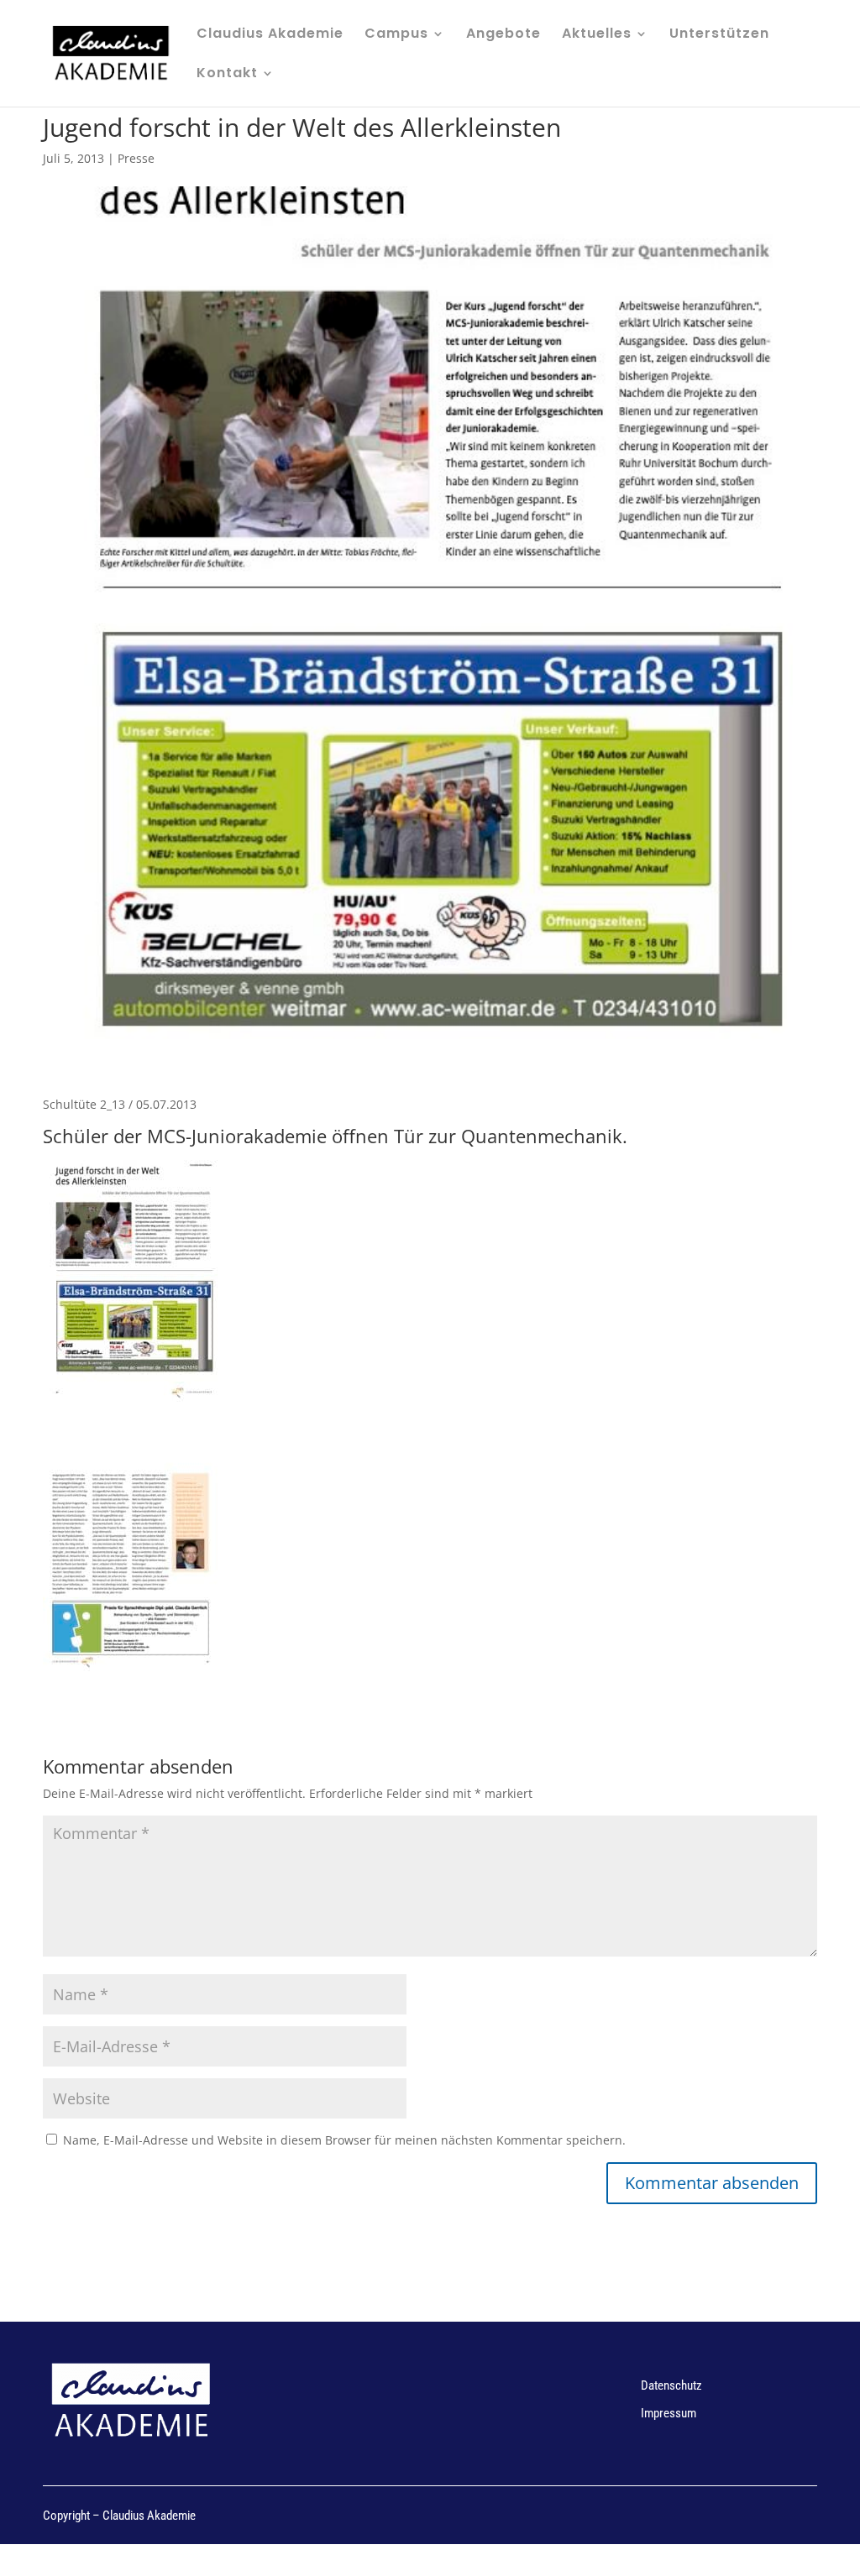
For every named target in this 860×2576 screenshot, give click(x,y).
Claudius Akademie (270, 35)
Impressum (669, 2413)
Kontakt (227, 75)
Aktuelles (597, 35)
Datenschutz (671, 2385)
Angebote (503, 35)
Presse (136, 158)
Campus (396, 35)
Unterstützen (719, 35)
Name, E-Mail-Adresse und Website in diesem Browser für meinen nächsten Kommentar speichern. (344, 2140)
